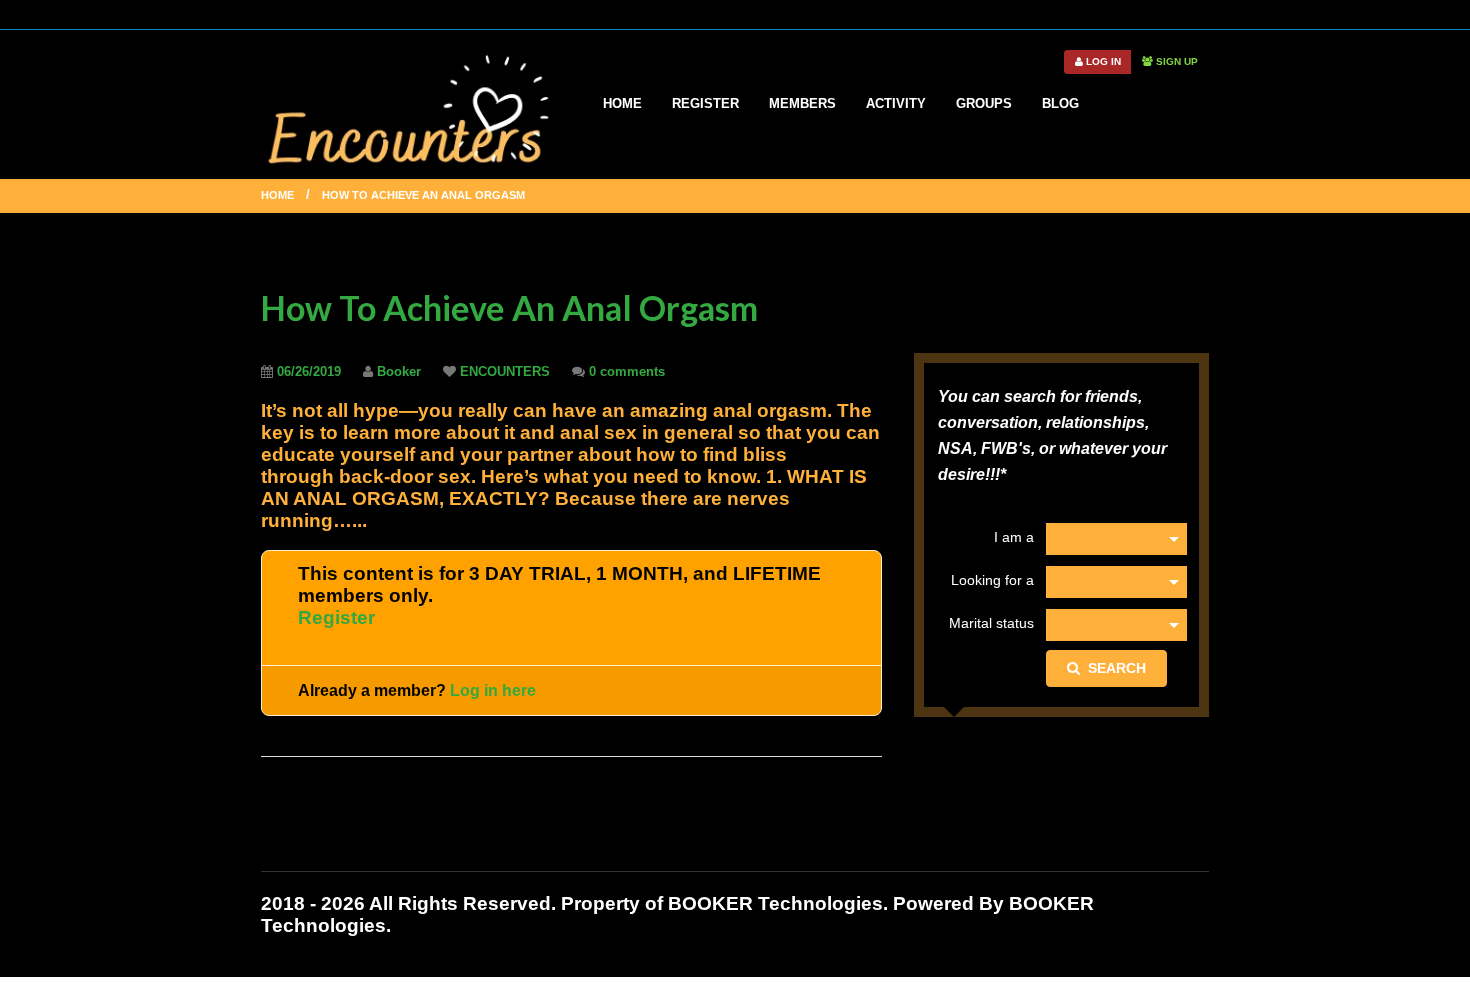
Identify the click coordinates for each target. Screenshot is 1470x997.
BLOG (1060, 103)
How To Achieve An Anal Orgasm (509, 307)
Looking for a (992, 580)
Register (336, 617)
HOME (622, 103)
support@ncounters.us (887, 13)
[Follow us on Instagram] (1201, 13)
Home (277, 195)
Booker (399, 371)
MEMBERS (802, 103)
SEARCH (1113, 668)
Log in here (493, 690)
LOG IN (1102, 61)
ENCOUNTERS (505, 371)
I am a (1013, 537)
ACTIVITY (896, 103)
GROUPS (984, 103)
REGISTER (705, 103)
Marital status (991, 623)
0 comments (627, 371)
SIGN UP (1175, 61)
